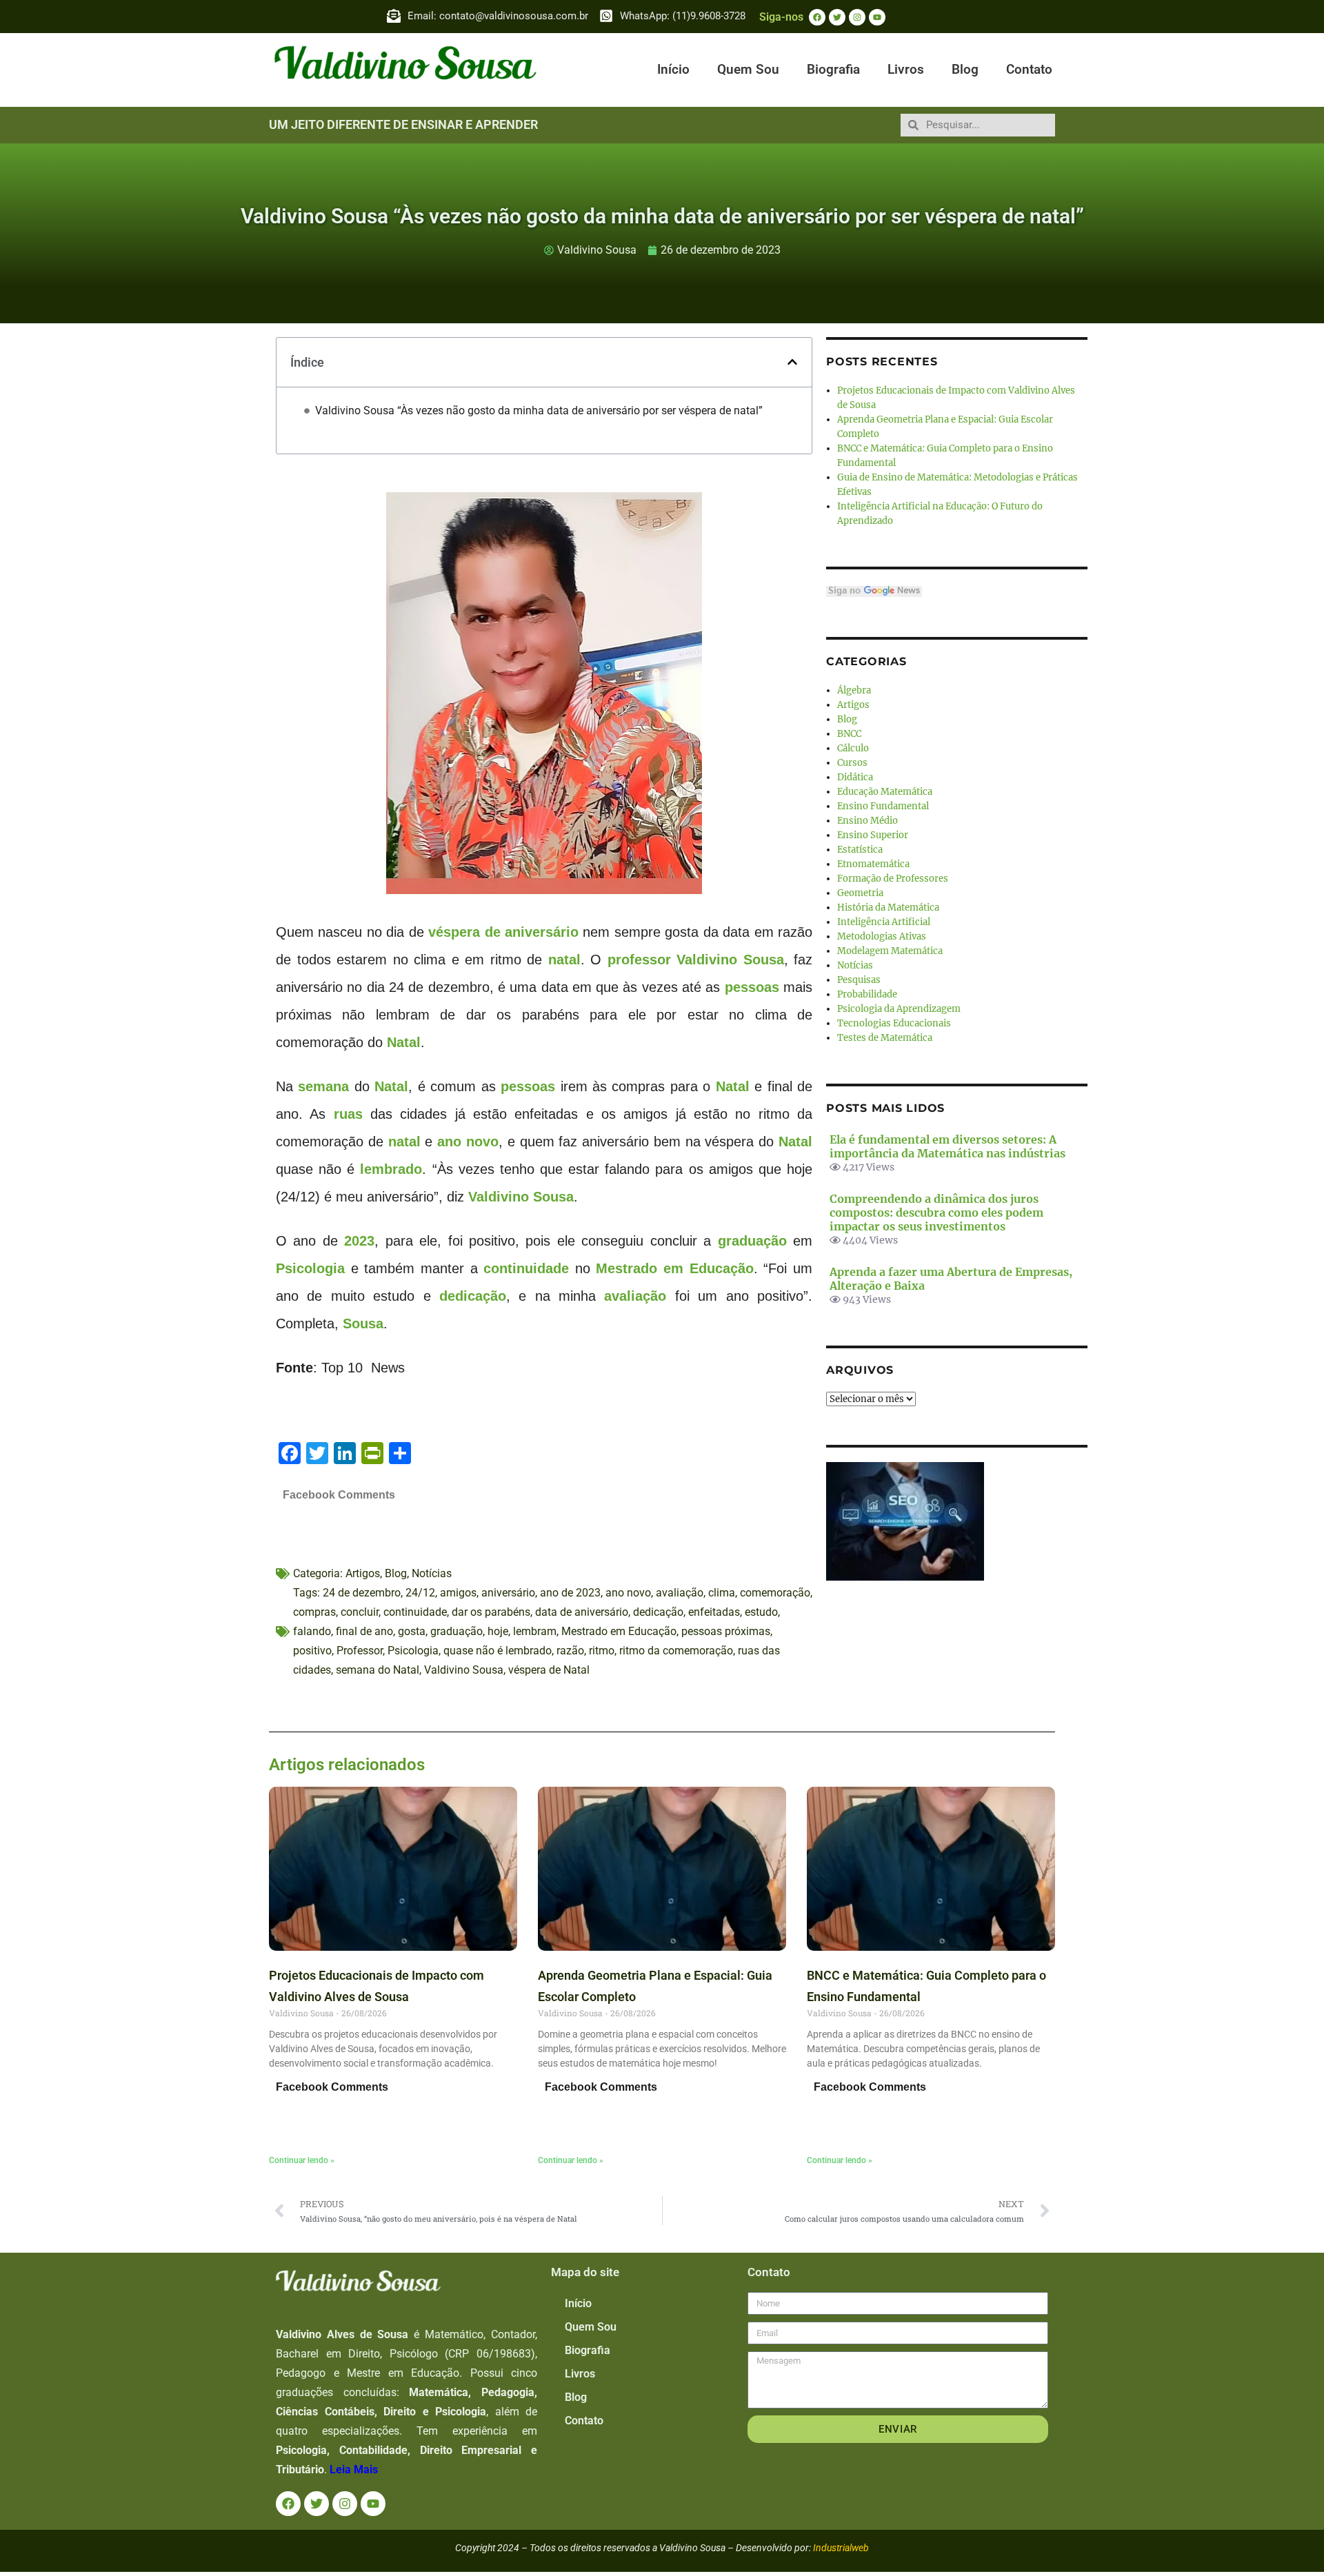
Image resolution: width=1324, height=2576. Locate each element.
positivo (312, 1651)
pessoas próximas (726, 1631)
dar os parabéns (491, 1612)
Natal (404, 1042)
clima (722, 1593)
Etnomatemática (873, 864)
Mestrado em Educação (674, 1268)
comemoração (775, 1593)
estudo (761, 1612)
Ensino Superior (873, 835)
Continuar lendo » (302, 2160)
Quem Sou (748, 69)
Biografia (833, 69)
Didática (855, 777)
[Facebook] (817, 17)
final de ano (364, 1631)
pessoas (752, 987)
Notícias (432, 1573)
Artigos (363, 1573)
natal (564, 960)
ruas (348, 1114)
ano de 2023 (570, 1593)
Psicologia (310, 1268)
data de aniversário (582, 1612)
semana (323, 1086)
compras (314, 1612)
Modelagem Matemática (890, 951)
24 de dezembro (362, 1593)
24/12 (420, 1593)
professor (639, 960)
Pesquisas (859, 980)
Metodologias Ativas (882, 936)
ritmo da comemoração (676, 1651)
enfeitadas (714, 1612)
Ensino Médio (867, 821)
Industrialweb (841, 2548)
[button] (792, 362)
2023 (359, 1241)
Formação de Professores (893, 879)
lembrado (391, 1169)
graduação (752, 1241)
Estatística (860, 850)
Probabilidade (867, 994)
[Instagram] (857, 17)
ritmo (602, 1651)
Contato (1029, 69)
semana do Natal (378, 1670)
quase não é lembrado (498, 1651)
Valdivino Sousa (730, 960)
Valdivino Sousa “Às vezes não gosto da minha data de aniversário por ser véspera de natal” (539, 410)
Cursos (852, 763)
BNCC (849, 734)
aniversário (508, 1593)
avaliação (635, 1296)
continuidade (526, 1268)
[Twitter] (837, 17)
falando (312, 1631)
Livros (906, 69)
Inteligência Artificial (884, 922)
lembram (535, 1631)
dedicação (473, 1296)
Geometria (860, 893)
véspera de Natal (549, 1670)
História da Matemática (888, 907)
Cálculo (853, 748)
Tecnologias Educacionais (894, 1023)
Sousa (363, 1324)
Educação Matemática (885, 792)
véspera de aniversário (503, 932)
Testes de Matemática (885, 1038)
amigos (458, 1593)
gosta (412, 1631)
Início (673, 69)
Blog (965, 69)
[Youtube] (877, 17)
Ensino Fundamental (883, 806)
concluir (360, 1612)
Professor (360, 1651)
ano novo (468, 1142)
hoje (498, 1631)
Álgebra (854, 690)
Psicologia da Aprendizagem (899, 1009)
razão (570, 1651)
